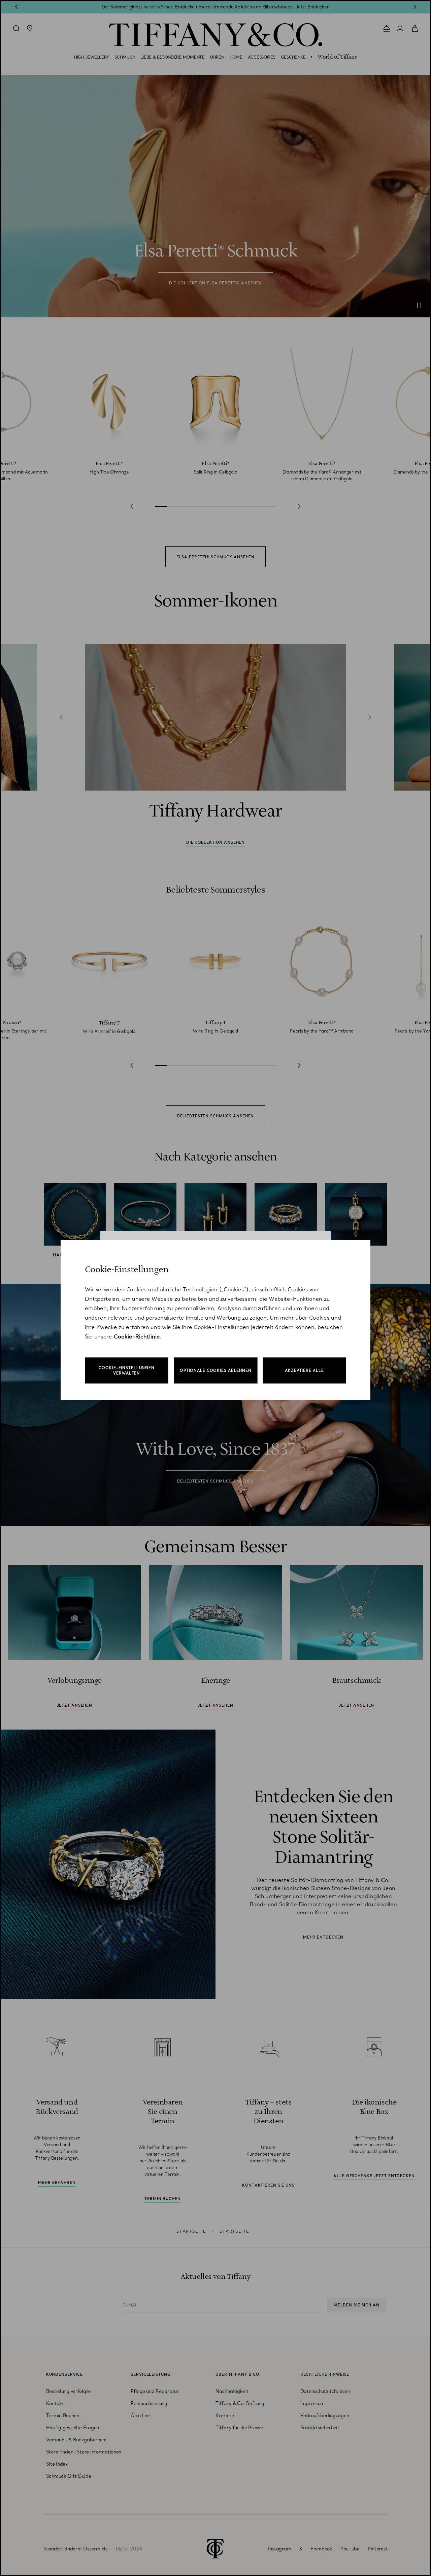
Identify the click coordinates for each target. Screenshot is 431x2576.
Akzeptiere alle (304, 1370)
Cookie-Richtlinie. (138, 1336)
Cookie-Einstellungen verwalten (127, 1370)
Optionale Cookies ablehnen (216, 1370)
